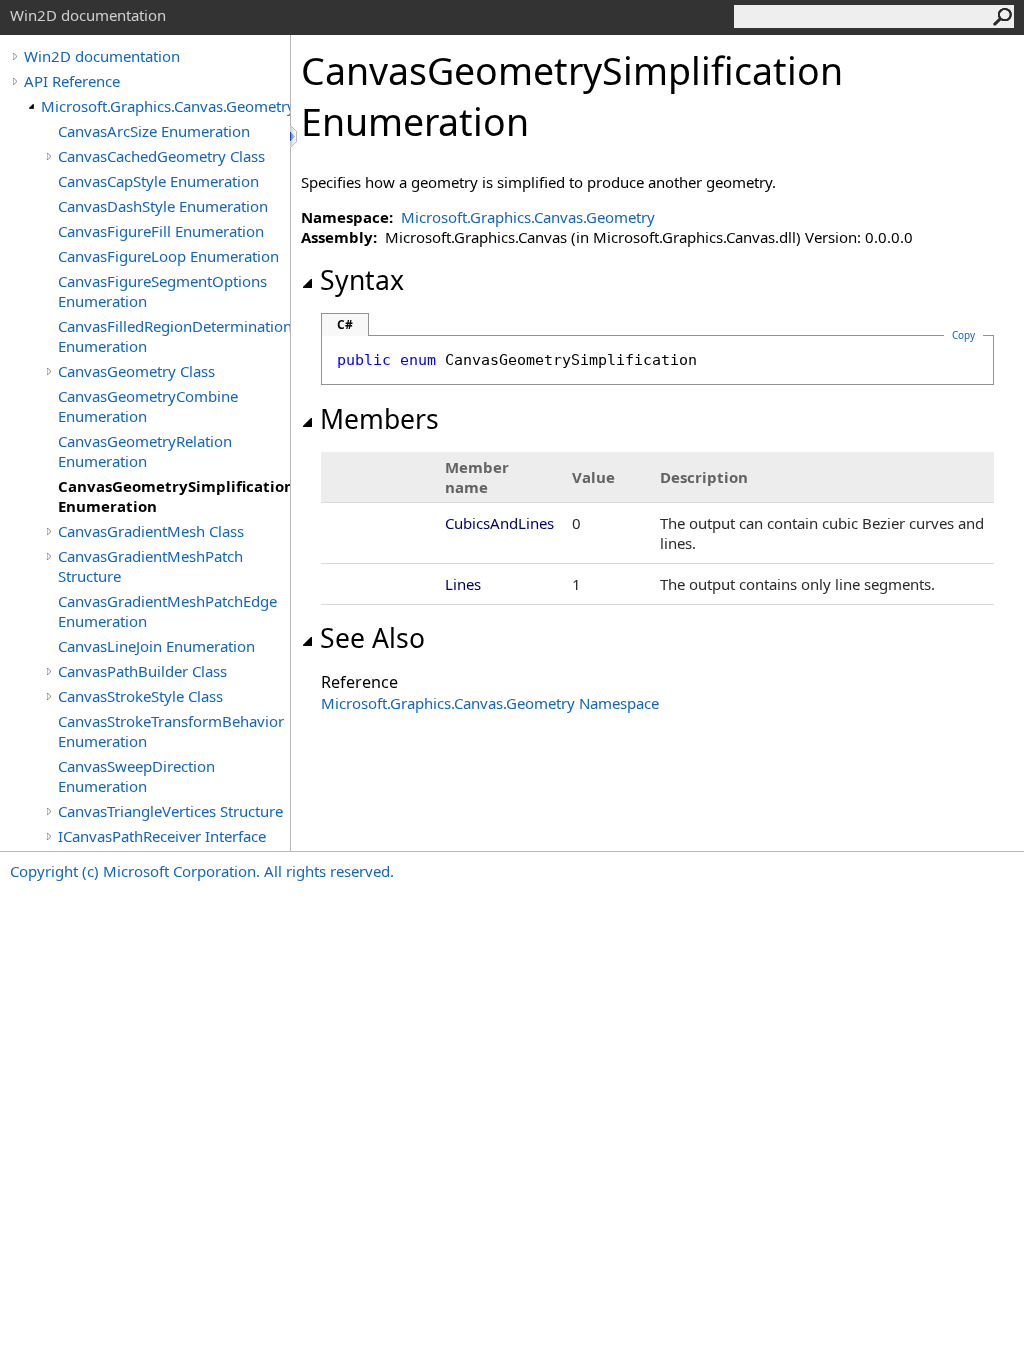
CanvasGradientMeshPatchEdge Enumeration (167, 611)
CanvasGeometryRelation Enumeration (145, 451)
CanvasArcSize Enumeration (154, 131)
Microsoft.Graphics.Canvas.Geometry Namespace (490, 703)
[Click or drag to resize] (295, 136)
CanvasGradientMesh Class (151, 531)
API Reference (72, 81)
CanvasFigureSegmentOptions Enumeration (162, 291)
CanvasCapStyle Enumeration (158, 181)
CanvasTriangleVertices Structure (170, 811)
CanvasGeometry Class (136, 371)
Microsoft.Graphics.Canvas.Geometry (165, 106)
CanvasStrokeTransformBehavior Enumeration (171, 731)
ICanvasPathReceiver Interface (162, 836)
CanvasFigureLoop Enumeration (168, 256)
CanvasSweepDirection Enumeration (136, 776)
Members (379, 419)
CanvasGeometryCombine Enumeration (148, 406)
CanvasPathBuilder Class (142, 671)
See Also (372, 638)
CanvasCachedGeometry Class (161, 156)
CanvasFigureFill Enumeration (161, 231)
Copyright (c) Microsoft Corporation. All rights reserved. (202, 871)
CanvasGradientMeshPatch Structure (150, 566)
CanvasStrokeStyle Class (140, 696)
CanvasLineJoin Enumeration (156, 646)
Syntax (362, 280)
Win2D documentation (102, 56)
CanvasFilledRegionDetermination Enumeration (174, 336)
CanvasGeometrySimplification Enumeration (174, 496)
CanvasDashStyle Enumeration (163, 206)
